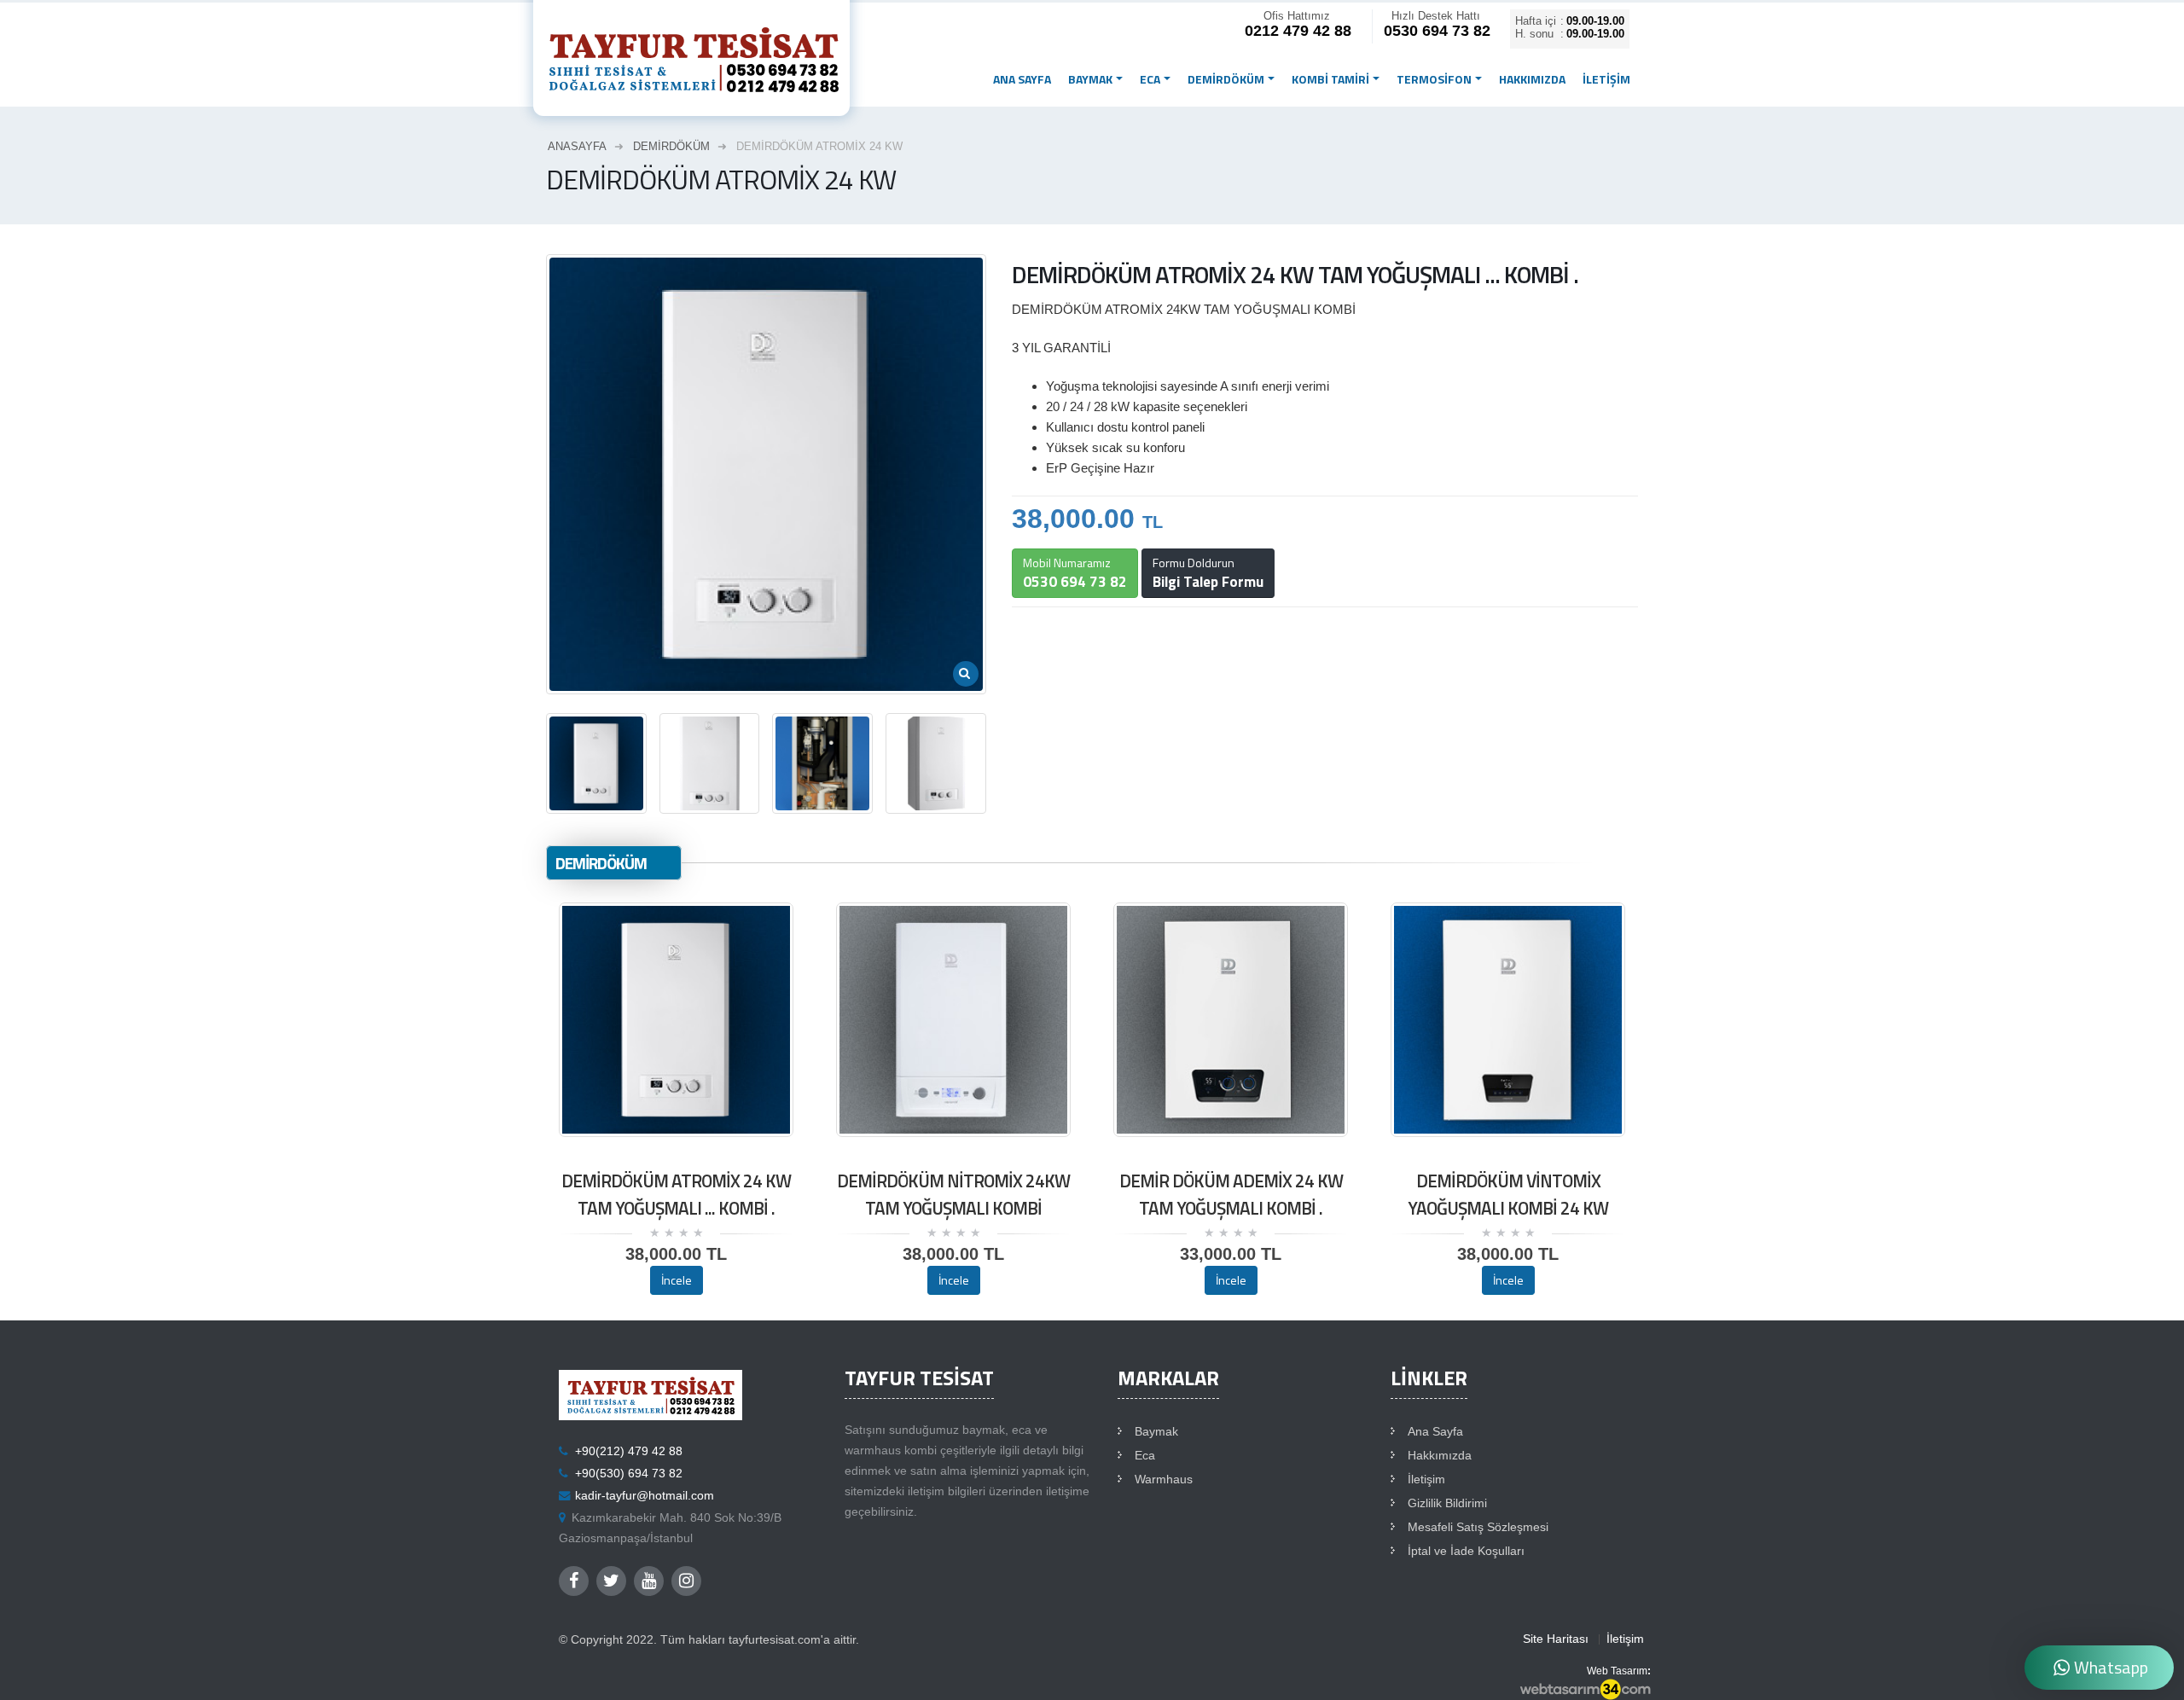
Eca (1145, 1456)
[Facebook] (574, 1581)
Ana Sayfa (1435, 1432)
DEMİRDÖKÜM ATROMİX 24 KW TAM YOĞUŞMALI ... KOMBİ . (676, 1194)
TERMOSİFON (1434, 79)
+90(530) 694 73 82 (629, 1474)
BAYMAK (1090, 79)
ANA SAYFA (1022, 79)
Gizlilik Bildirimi (1447, 1503)
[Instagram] (686, 1581)
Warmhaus (1164, 1480)
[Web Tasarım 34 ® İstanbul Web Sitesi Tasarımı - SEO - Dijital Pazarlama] (1585, 1690)
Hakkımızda (1532, 79)
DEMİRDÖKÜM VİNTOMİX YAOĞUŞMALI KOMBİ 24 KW (1508, 1194)
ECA (1150, 79)
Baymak (1156, 1432)
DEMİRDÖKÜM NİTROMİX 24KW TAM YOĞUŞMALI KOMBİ (953, 1194)
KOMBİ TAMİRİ (1330, 79)
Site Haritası (1556, 1639)
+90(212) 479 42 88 (629, 1451)
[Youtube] (649, 1581)
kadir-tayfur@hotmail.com (645, 1496)
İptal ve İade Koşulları (1466, 1551)
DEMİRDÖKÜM (1226, 79)
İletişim (1606, 79)
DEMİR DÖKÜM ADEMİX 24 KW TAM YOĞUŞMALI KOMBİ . (1231, 1194)
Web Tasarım (1617, 1671)
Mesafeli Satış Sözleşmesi (1478, 1527)
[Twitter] (611, 1581)
